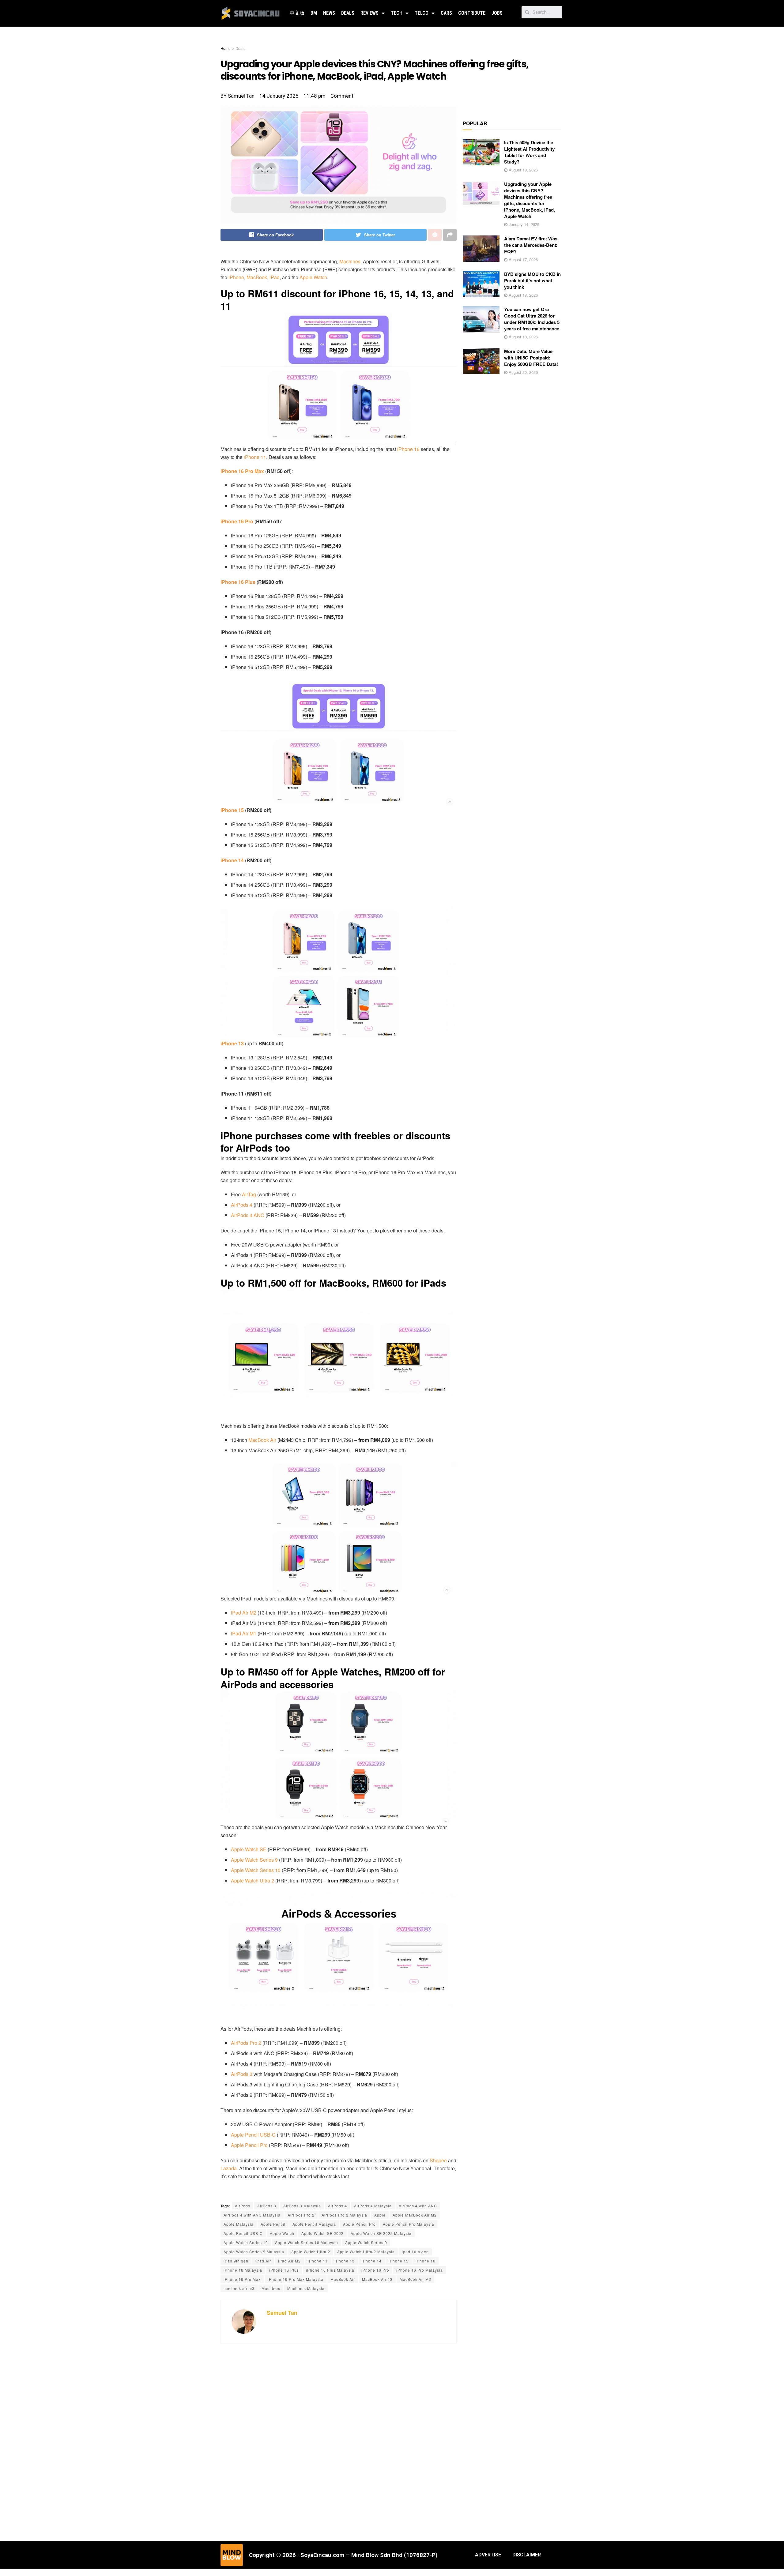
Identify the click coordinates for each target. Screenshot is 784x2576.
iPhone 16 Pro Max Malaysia (296, 2279)
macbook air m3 (239, 2288)
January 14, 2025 (523, 224)
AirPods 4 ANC (248, 1215)
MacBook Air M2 (415, 2279)
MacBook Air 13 (377, 2279)
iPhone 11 (255, 457)
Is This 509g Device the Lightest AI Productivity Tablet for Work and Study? (529, 152)
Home (226, 48)
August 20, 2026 (523, 372)
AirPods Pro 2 (247, 2043)
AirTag (249, 1194)
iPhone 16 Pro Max (242, 2279)
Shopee (438, 2160)
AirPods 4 (242, 1205)
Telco (422, 13)
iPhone (236, 277)
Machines (349, 261)
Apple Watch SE (249, 1849)
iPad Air (263, 2261)
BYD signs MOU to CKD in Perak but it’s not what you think (532, 280)
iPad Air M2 (244, 1613)
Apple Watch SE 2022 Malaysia (381, 2233)
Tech (397, 13)
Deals (348, 13)
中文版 (297, 13)
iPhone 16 (408, 449)
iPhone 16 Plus (238, 582)
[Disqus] (339, 2441)
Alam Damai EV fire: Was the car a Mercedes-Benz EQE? (531, 245)
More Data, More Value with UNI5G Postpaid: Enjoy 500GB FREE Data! (531, 358)
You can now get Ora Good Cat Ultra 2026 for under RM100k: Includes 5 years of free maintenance (532, 319)
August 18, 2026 (523, 170)
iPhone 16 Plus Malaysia (330, 2270)
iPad (275, 277)
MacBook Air (263, 1440)
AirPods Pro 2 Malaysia (344, 2215)
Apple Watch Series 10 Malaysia (307, 2242)
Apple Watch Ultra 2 (253, 1880)
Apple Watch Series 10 (256, 1870)
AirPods (243, 2206)
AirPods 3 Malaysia (302, 2206)
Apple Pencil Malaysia (314, 2224)
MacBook (257, 277)
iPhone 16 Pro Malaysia (420, 2270)
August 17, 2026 (523, 259)
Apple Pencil (273, 2224)
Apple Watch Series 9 (254, 1860)
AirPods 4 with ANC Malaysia (252, 2215)
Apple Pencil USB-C (253, 2135)
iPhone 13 (232, 1043)
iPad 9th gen (236, 2261)
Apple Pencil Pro (249, 2145)
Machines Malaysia (306, 2288)
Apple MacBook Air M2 (415, 2215)
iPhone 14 (232, 860)
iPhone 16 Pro (237, 521)
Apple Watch (313, 277)
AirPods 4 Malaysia (373, 2206)
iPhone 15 (232, 810)
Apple (380, 2215)
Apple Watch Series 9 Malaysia (254, 2252)
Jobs (497, 13)
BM (314, 13)
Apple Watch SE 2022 (322, 2233)
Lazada (229, 2168)
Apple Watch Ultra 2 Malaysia (366, 2252)
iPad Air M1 (244, 1633)
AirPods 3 (242, 2074)
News (329, 13)
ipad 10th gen (415, 2252)
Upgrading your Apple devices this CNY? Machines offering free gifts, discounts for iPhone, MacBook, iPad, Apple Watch (530, 200)
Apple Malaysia (239, 2224)
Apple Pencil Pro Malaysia (409, 2224)
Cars (446, 13)
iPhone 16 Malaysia (243, 2270)
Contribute (472, 13)
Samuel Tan (282, 2313)
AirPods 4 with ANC (418, 2206)
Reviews (369, 13)
